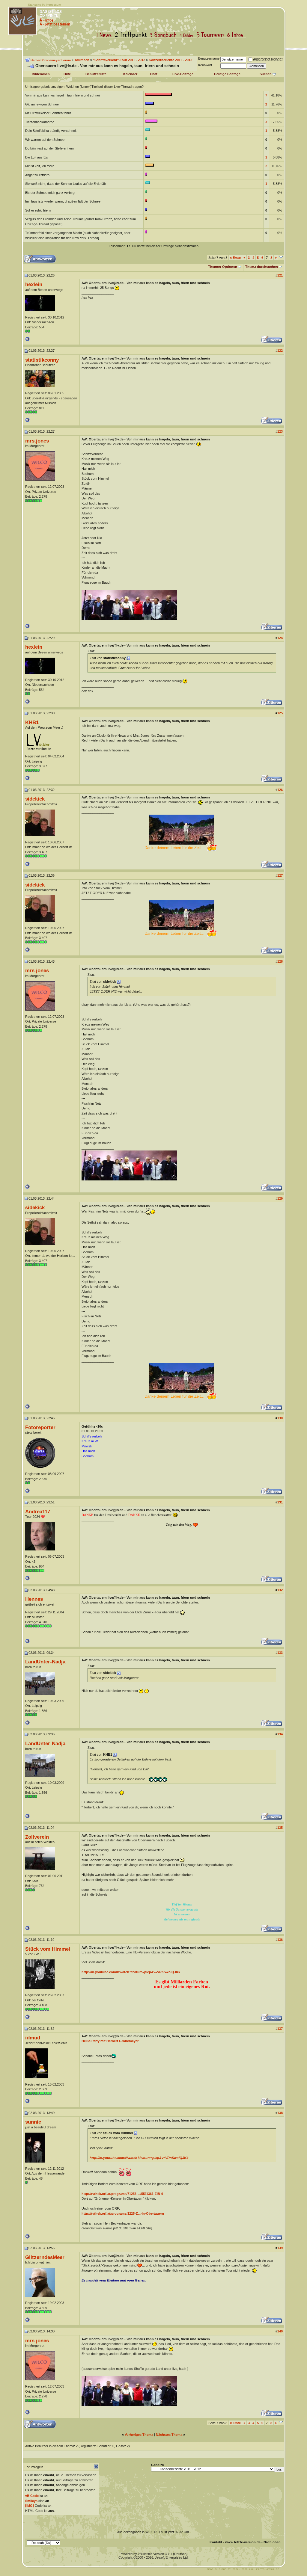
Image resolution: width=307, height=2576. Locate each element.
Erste (235, 258)
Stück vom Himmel (48, 1949)
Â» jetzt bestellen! (55, 24)
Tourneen (212, 35)
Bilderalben (41, 74)
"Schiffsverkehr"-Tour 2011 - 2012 (119, 60)
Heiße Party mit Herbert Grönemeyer (110, 2041)
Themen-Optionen (223, 267)
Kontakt (216, 2542)
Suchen (266, 74)
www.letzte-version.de (243, 2542)
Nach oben (272, 2542)
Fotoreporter (40, 1427)
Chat (154, 74)
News (105, 35)
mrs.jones (37, 441)
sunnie (33, 2122)
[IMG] (30, 2506)
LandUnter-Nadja (45, 1662)
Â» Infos (47, 20)
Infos (237, 35)
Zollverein (37, 1837)
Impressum (53, 5)
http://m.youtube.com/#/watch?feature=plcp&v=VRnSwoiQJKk (131, 1972)
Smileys (31, 2501)
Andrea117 (38, 1512)
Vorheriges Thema (139, 2435)
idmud (33, 2038)
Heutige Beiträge (227, 74)
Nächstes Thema (169, 2435)
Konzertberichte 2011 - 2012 (170, 60)
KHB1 (32, 722)
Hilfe (67, 74)
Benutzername (209, 58)
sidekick (35, 799)
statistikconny (42, 360)
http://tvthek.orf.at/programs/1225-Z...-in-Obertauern (123, 2213)
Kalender (130, 74)
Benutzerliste (96, 74)
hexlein (34, 284)
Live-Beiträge (183, 74)
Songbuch (164, 35)
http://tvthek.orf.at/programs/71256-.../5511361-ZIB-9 (122, 2194)
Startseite (34, 5)
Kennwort (205, 65)
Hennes (34, 1599)
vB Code (32, 2496)
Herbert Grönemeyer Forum (51, 60)
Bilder (188, 35)
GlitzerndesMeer (45, 2257)
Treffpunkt (132, 35)
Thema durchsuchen (262, 267)
